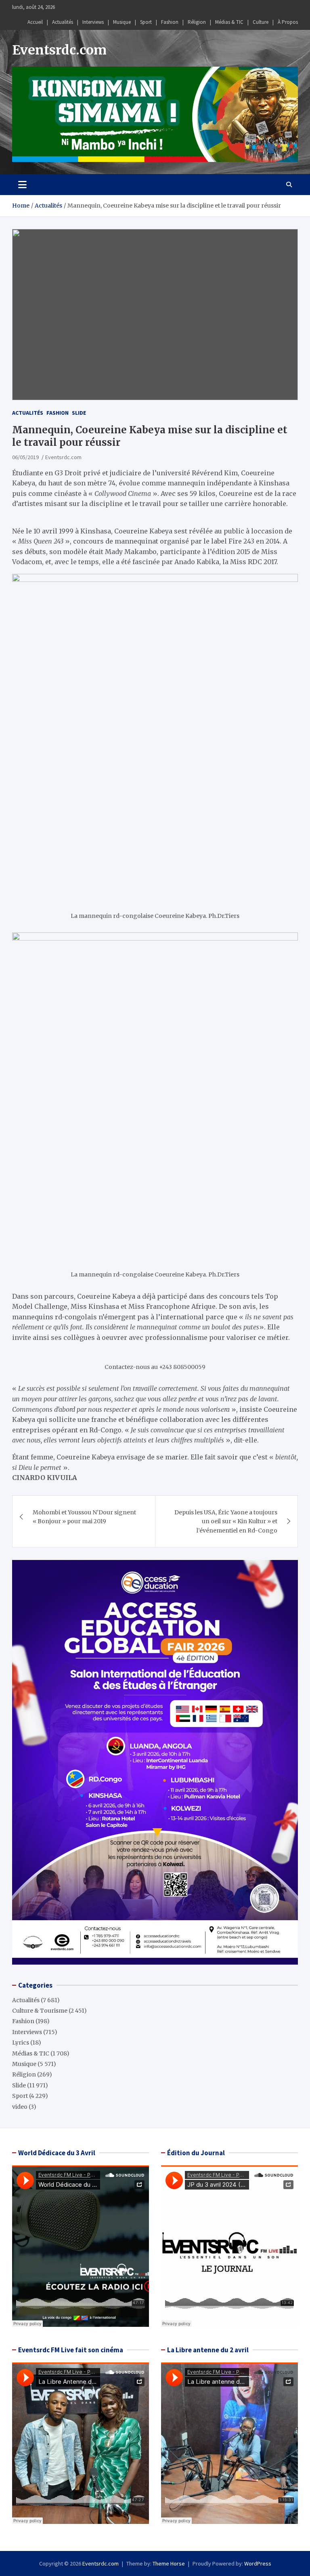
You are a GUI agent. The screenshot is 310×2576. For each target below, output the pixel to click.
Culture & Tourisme (40, 2011)
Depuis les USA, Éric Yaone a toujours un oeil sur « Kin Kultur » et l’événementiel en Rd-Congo (226, 1521)
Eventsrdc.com (59, 50)
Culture (261, 22)
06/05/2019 (25, 457)
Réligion (197, 22)
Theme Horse (169, 2563)
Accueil (35, 22)
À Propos (288, 22)
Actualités (63, 22)
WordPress (258, 2563)
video (20, 2107)
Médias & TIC (229, 22)
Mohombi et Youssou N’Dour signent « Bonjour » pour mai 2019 (84, 1517)
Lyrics (21, 2043)
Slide (79, 413)
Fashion (170, 22)
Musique (122, 22)
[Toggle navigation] (22, 185)
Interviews (93, 22)
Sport (146, 22)
